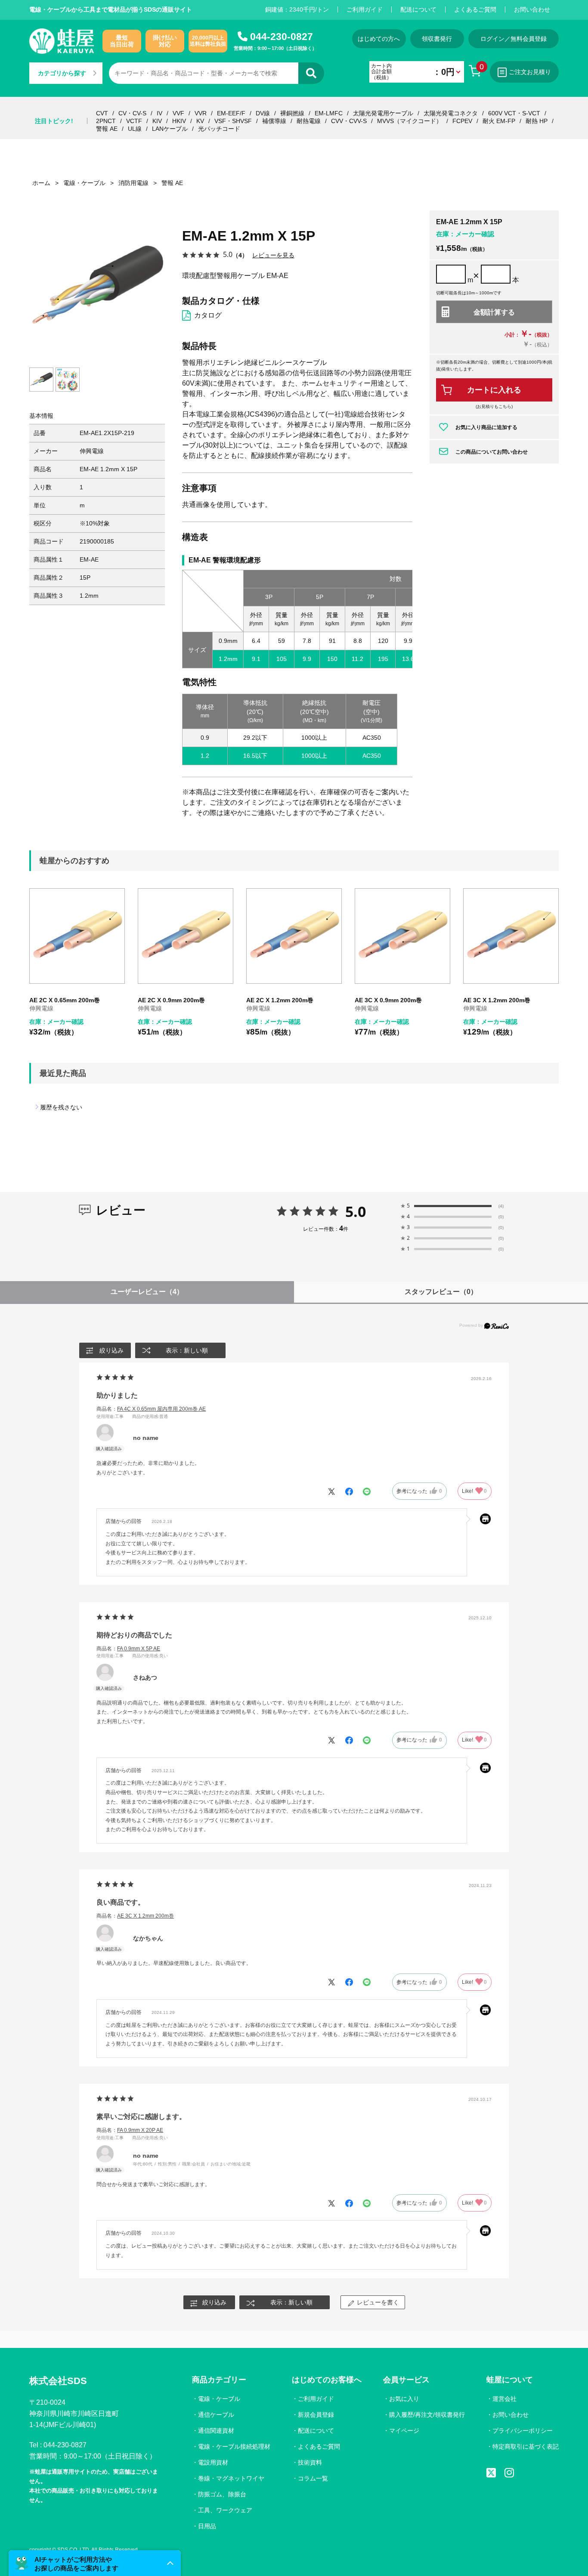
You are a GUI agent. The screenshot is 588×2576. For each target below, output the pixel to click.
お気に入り (404, 2399)
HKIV (179, 121)
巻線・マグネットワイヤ (231, 2478)
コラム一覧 (313, 2478)
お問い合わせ (532, 9)
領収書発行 (437, 39)
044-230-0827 (282, 37)
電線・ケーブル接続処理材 (234, 2446)
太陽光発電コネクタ (451, 113)
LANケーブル (170, 129)
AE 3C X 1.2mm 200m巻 (497, 1000)
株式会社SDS (58, 2381)
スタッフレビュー (441, 1292)
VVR (201, 113)
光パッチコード (219, 129)
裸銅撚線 (292, 113)
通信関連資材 (216, 2431)
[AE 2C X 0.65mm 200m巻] (77, 936)
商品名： (151, 1409)
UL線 (135, 129)
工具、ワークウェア (225, 2510)
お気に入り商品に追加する (486, 427)
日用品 (207, 2526)
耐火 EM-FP (499, 121)
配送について (418, 9)
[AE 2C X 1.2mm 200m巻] (294, 936)
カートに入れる (494, 390)
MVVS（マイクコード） (410, 121)
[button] (95, 2563)
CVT (102, 113)
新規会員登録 (316, 2415)
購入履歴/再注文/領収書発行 (427, 2415)
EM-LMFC (329, 113)
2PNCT (106, 121)
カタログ (208, 315)
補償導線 (274, 121)
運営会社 (504, 2399)
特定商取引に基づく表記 (526, 2446)
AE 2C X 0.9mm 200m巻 (171, 1000)
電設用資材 (213, 2462)
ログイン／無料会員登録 (514, 39)
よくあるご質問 (475, 9)
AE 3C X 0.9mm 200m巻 (388, 1000)
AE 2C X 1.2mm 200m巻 (280, 1000)
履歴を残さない (61, 1107)
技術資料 (310, 2462)
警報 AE (107, 129)
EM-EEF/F (231, 113)
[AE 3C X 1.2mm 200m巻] (511, 936)
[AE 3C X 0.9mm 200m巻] (402, 936)
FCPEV (462, 121)
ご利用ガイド (365, 9)
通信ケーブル (216, 2415)
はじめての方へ (379, 39)
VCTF (134, 121)
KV (200, 121)
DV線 (263, 113)
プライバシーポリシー (523, 2431)
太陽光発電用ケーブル (383, 113)
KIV (157, 121)
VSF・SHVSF (233, 121)
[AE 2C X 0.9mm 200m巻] (186, 936)
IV (159, 113)
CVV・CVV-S (349, 121)
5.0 (356, 1211)
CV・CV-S (132, 113)
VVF (178, 113)
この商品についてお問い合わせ (492, 452)
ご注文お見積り (530, 72)
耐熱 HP (537, 121)
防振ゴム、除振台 (222, 2494)
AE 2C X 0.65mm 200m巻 (65, 1000)
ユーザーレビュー (147, 1292)
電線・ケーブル (219, 2399)
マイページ (404, 2431)
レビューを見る (273, 255)
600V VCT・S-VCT (514, 113)
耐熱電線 (309, 121)
